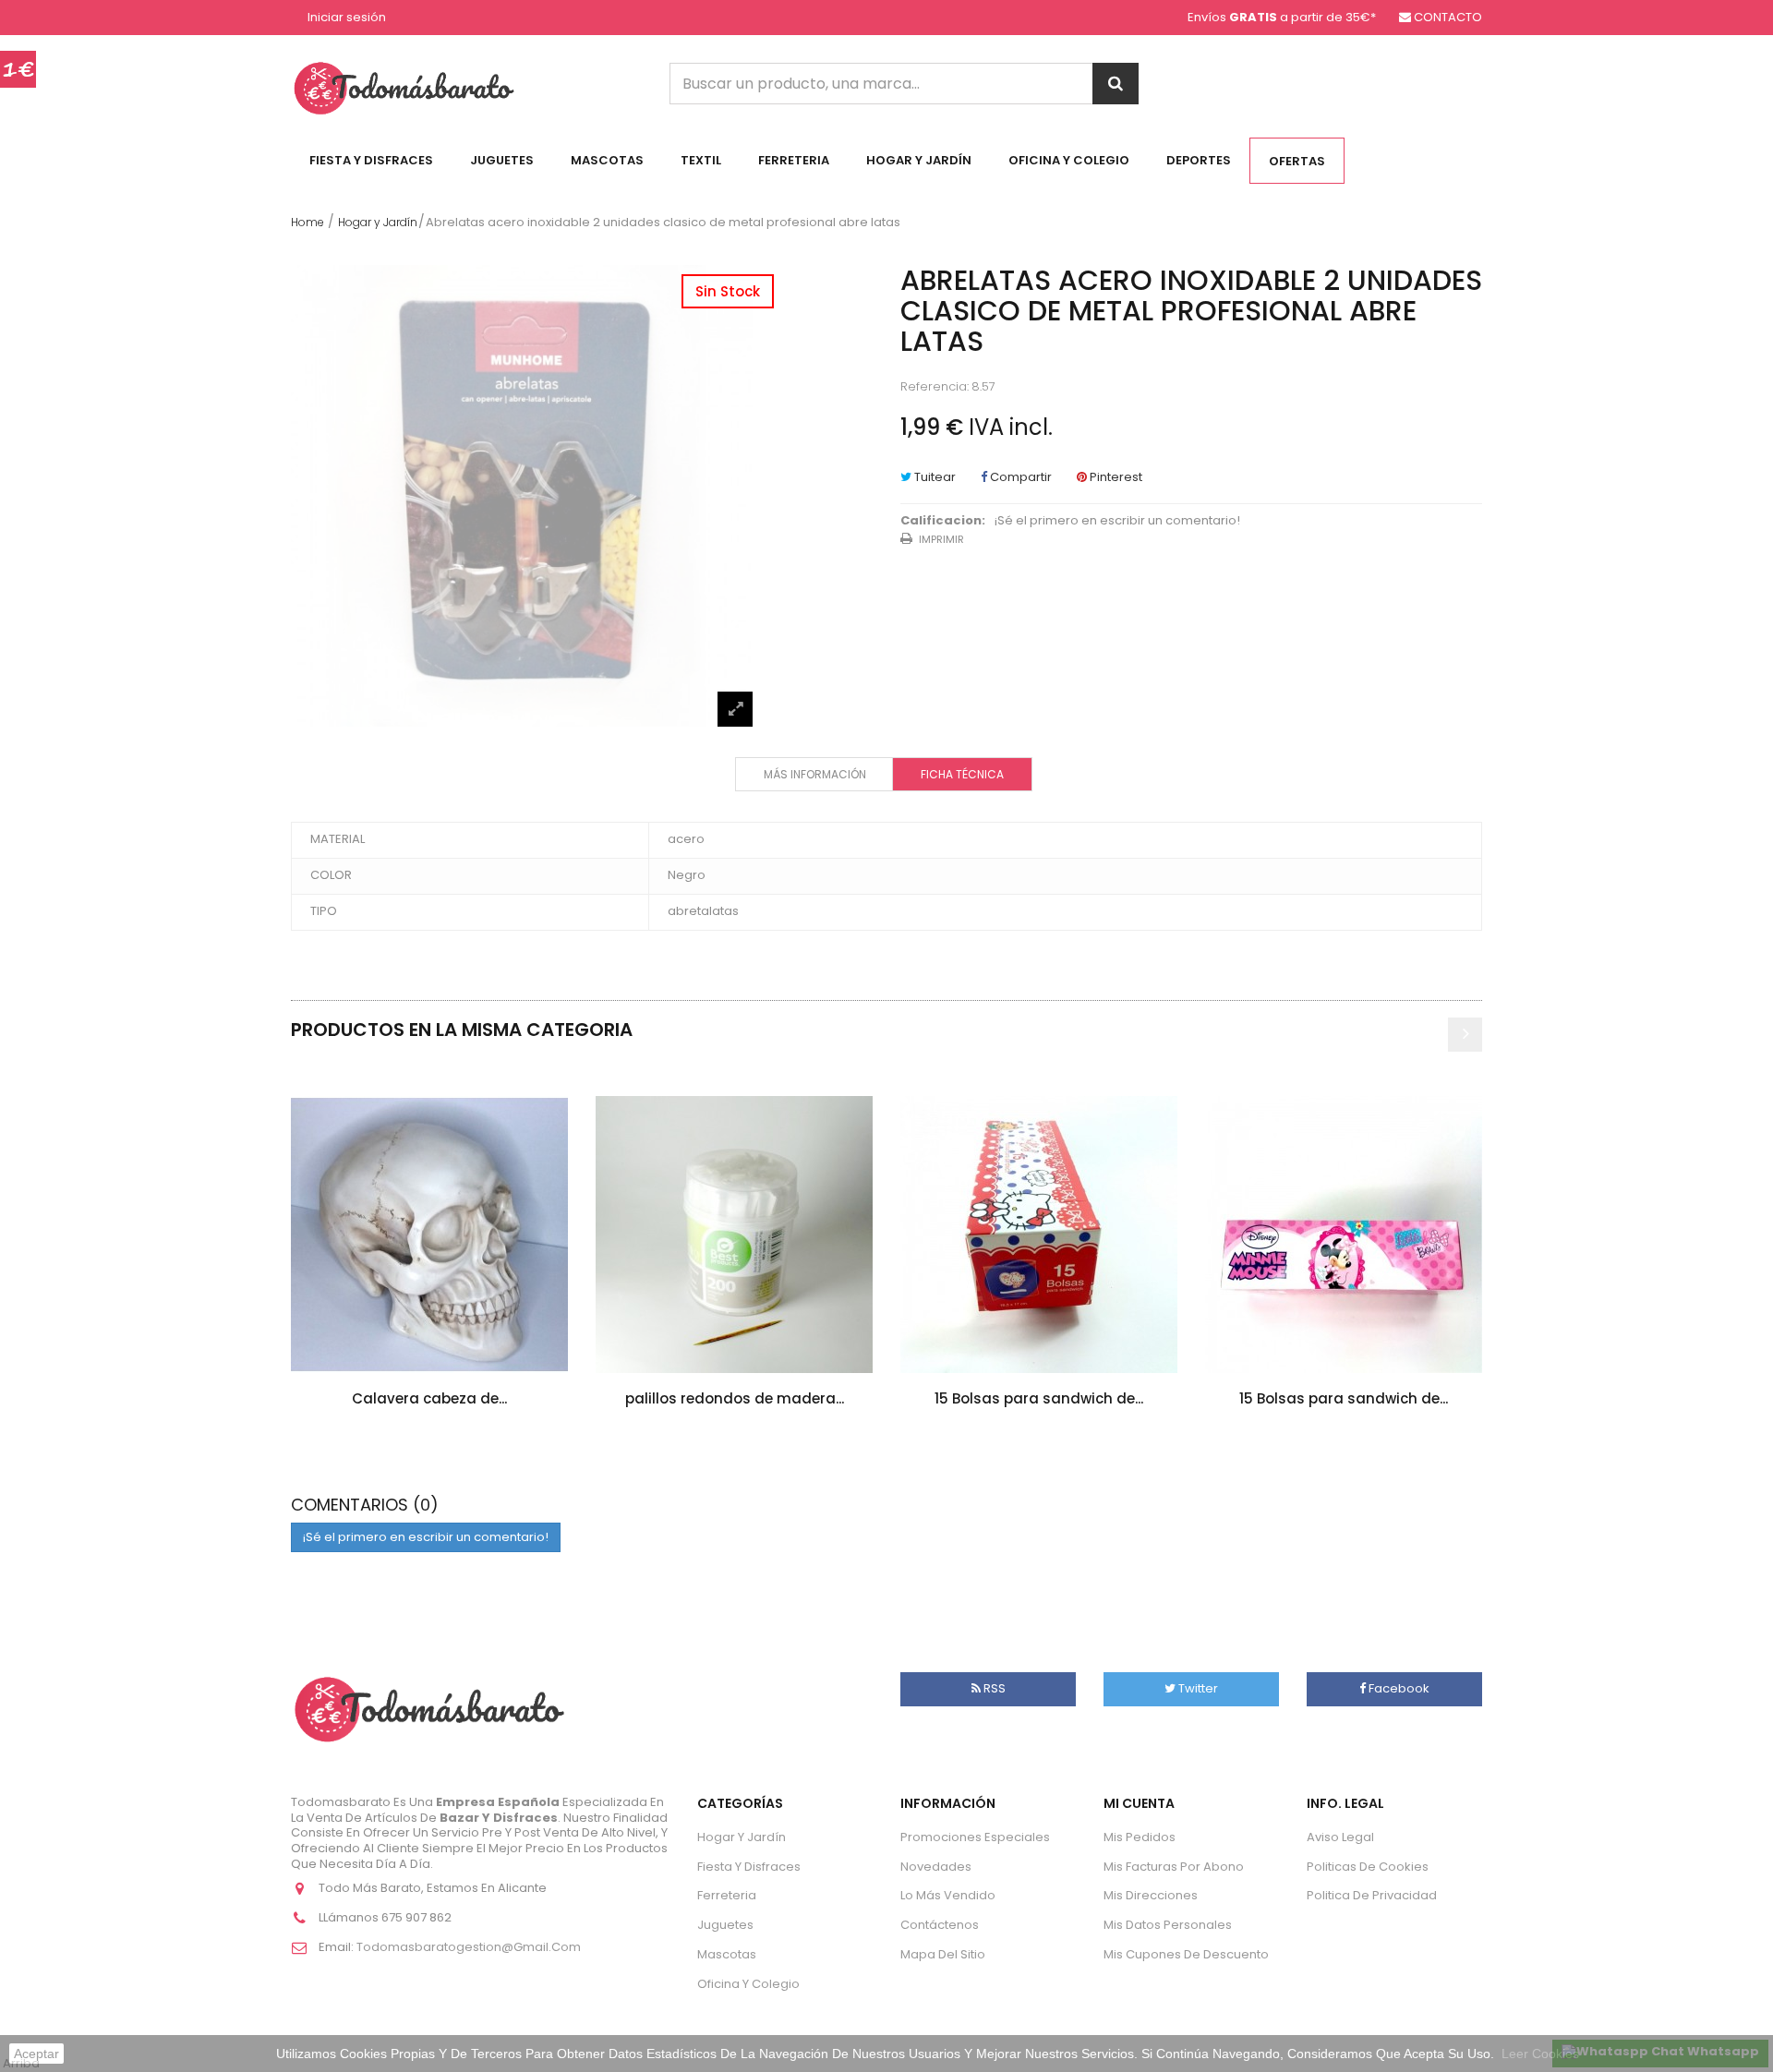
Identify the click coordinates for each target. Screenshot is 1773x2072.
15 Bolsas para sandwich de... (1039, 1398)
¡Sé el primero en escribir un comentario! (1117, 521)
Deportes (1199, 160)
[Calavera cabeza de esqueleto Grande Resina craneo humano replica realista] (429, 1235)
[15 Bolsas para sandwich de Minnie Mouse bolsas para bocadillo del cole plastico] (1344, 1235)
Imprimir (941, 539)
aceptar (36, 2054)
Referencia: (935, 387)
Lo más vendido (948, 1895)
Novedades (936, 1867)
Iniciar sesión (347, 18)
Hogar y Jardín (919, 160)
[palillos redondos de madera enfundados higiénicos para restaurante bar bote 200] (734, 1235)
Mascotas (607, 160)
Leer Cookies (1540, 2054)
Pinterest (1115, 477)
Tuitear (934, 477)
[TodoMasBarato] (404, 87)
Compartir (1019, 477)
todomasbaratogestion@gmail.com (469, 1947)
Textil (701, 160)
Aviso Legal (1340, 1837)
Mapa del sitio (943, 1954)
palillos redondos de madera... (735, 1398)
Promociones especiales (975, 1837)
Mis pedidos (1140, 1837)
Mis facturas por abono (1174, 1867)
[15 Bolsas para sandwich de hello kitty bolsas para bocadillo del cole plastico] (1039, 1235)
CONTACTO (1448, 17)
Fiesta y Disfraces (371, 160)
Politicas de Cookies (1368, 1867)
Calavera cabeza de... (429, 1398)
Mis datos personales (1168, 1925)
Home (308, 222)
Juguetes (502, 160)
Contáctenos (940, 1925)
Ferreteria (794, 160)
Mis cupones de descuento (1186, 1954)
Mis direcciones (1151, 1895)
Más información (815, 774)
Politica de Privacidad (1372, 1895)
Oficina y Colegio (1069, 160)
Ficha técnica (962, 774)
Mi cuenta (1139, 1803)
